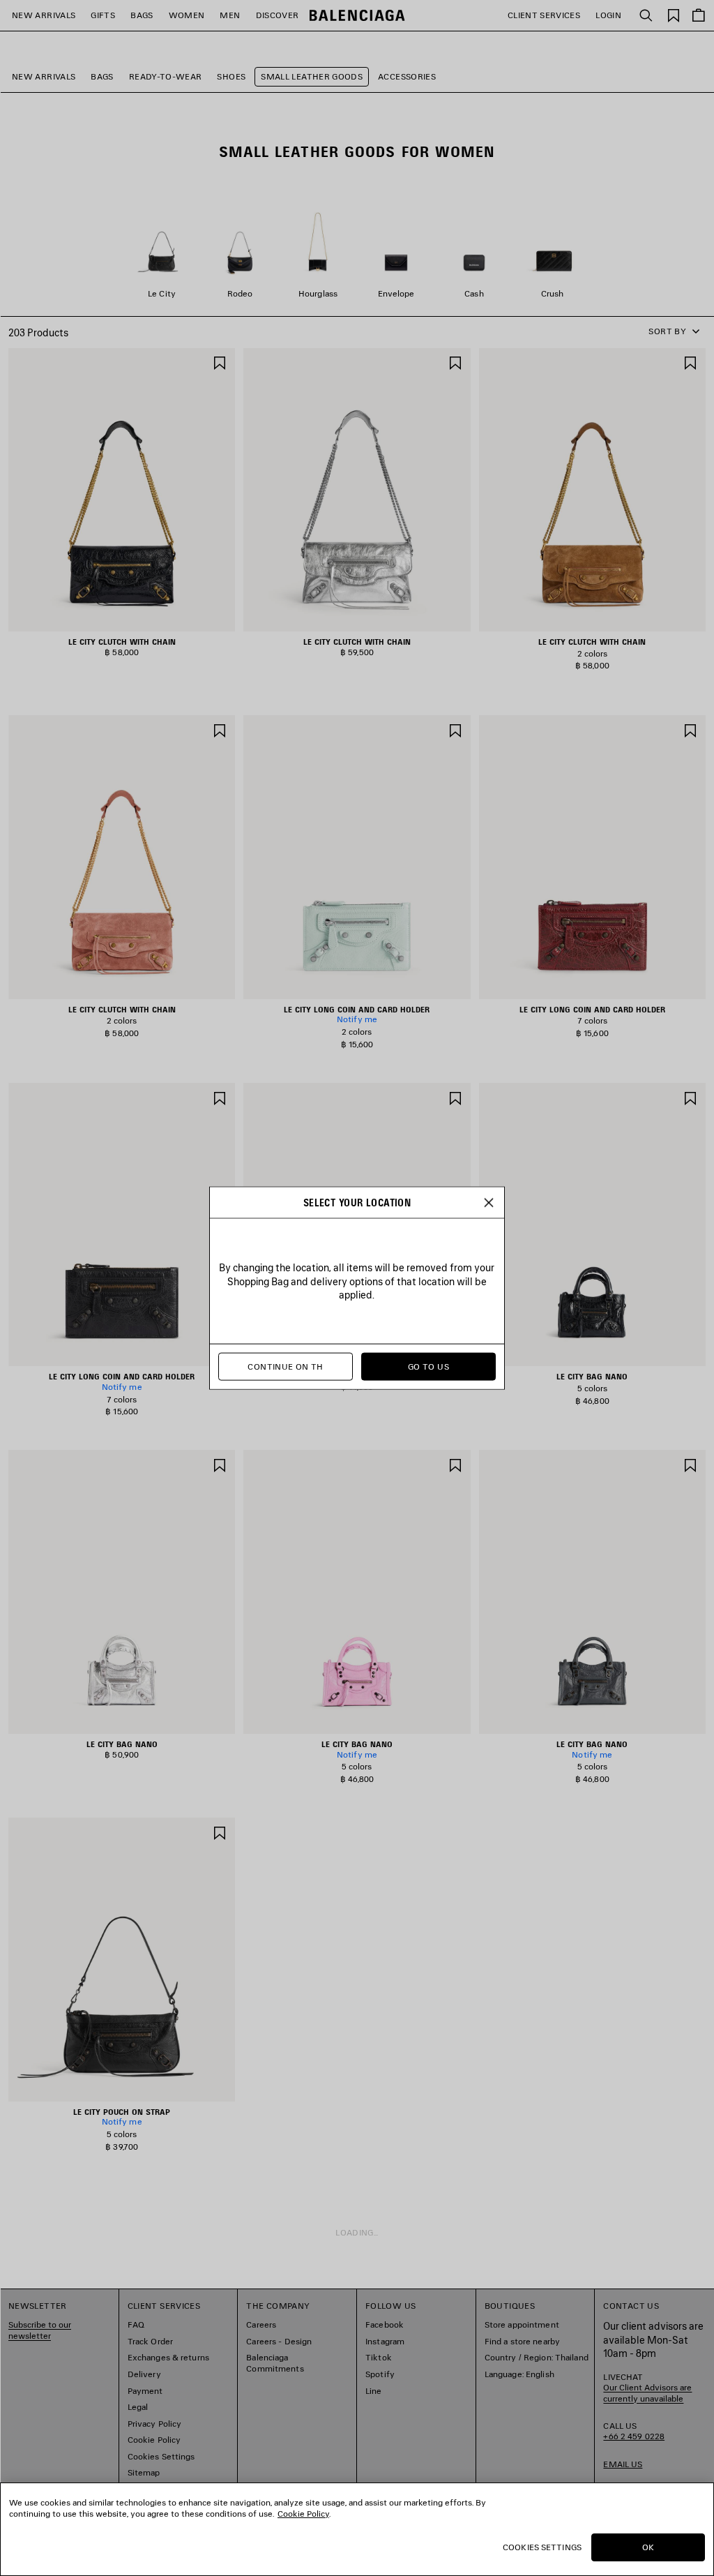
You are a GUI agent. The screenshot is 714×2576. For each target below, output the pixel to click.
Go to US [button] (428, 1366)
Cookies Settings (542, 2547)
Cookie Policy (303, 2514)
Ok (648, 2547)
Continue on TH (285, 1366)
